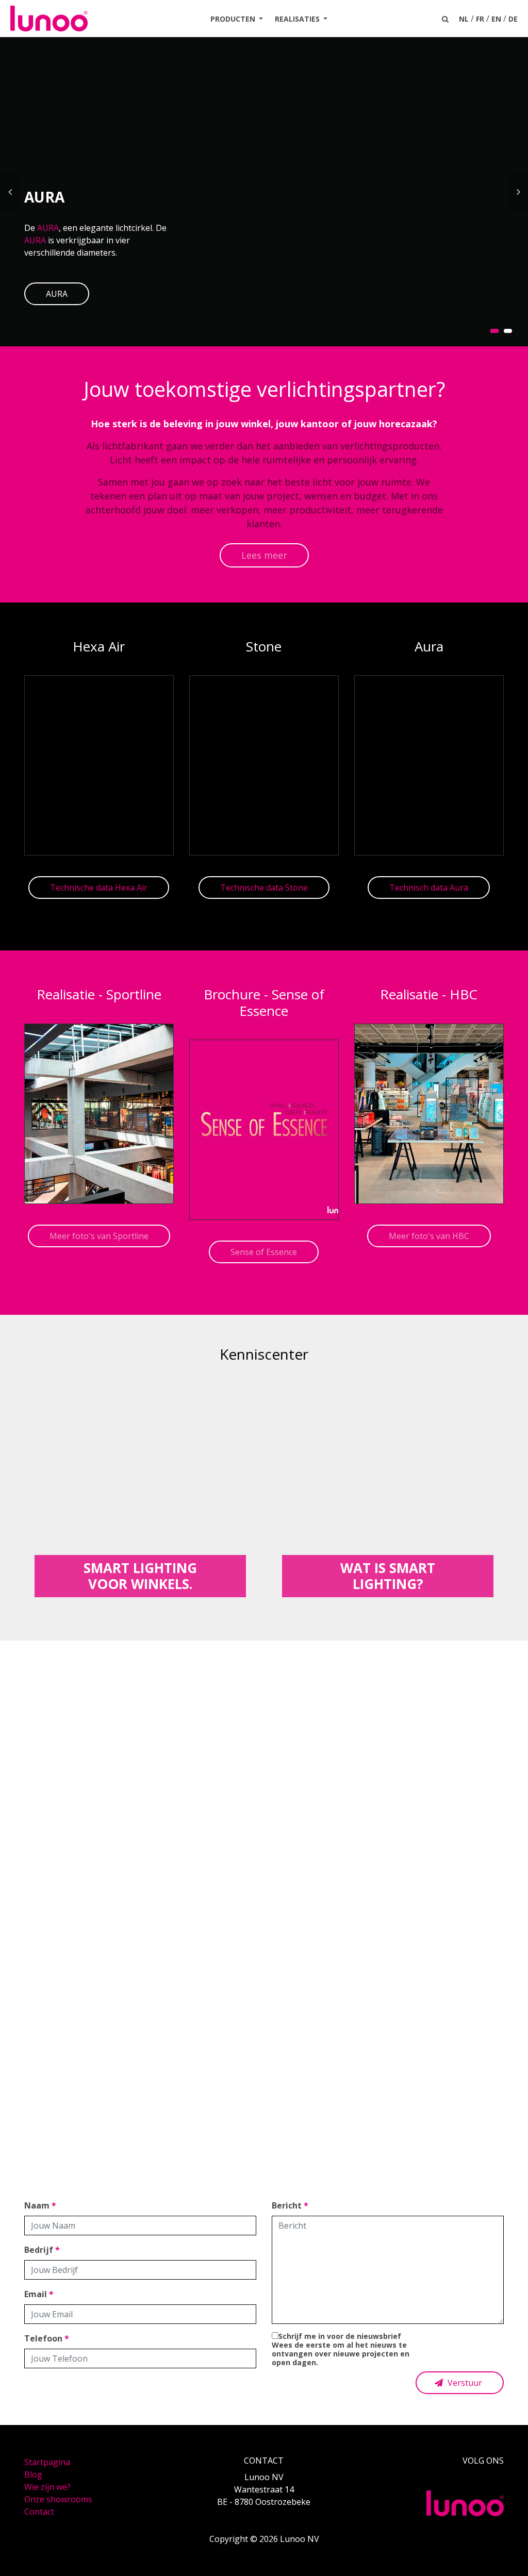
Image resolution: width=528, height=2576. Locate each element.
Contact (39, 2512)
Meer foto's (264, 1946)
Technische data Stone (264, 888)
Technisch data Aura (429, 888)
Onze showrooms (58, 2499)
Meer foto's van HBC (429, 1236)
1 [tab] (494, 331)
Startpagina (47, 2462)
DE (513, 19)
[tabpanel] (264, 192)
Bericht (290, 2205)
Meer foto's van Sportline (99, 1236)
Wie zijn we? (47, 2487)
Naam (40, 2205)
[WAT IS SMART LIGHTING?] (388, 1487)
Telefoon (47, 2338)
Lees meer (264, 555)
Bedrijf (42, 2250)
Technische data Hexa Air (99, 888)
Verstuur (464, 2383)
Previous (10, 192)
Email (39, 2294)
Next (518, 192)
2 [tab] (508, 331)
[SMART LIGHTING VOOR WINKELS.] (140, 1487)
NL (464, 19)
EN (496, 19)
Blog (33, 2474)
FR (480, 19)
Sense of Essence (264, 1252)
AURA (48, 228)
